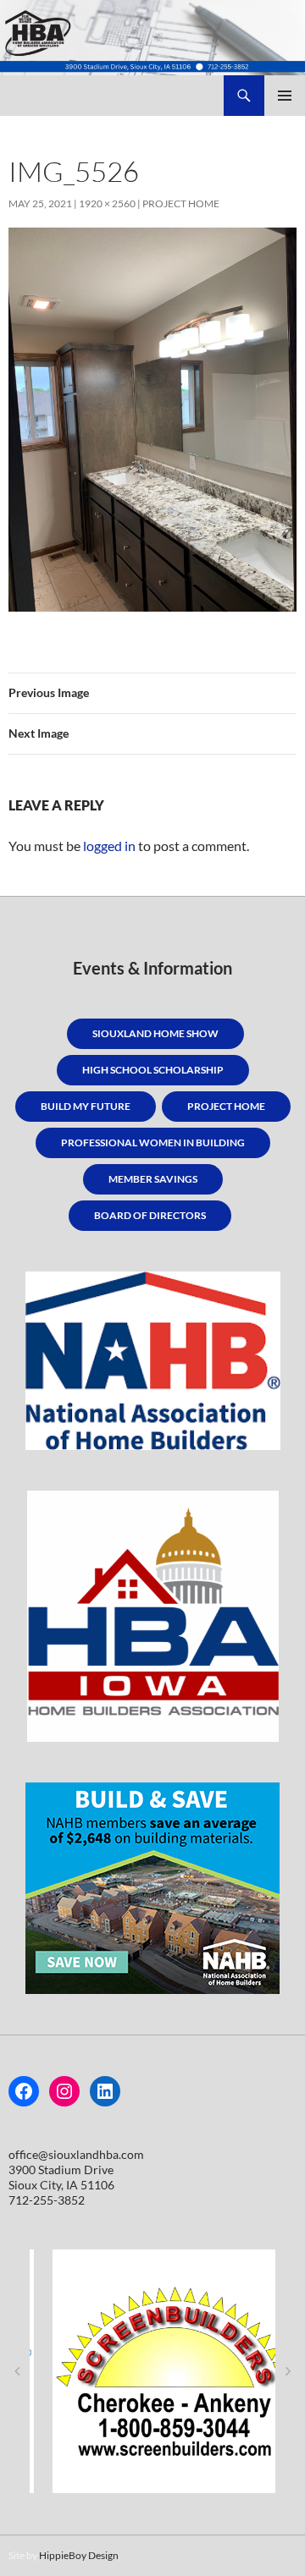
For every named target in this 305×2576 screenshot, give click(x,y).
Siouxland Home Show (155, 1033)
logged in (109, 846)
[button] (17, 2371)
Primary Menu (285, 96)
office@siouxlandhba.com (76, 2154)
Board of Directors (150, 1215)
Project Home (181, 203)
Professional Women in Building (153, 1142)
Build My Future (86, 1106)
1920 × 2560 (107, 203)
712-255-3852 (47, 2200)
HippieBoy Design (79, 2555)
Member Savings (153, 1179)
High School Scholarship (153, 1070)
